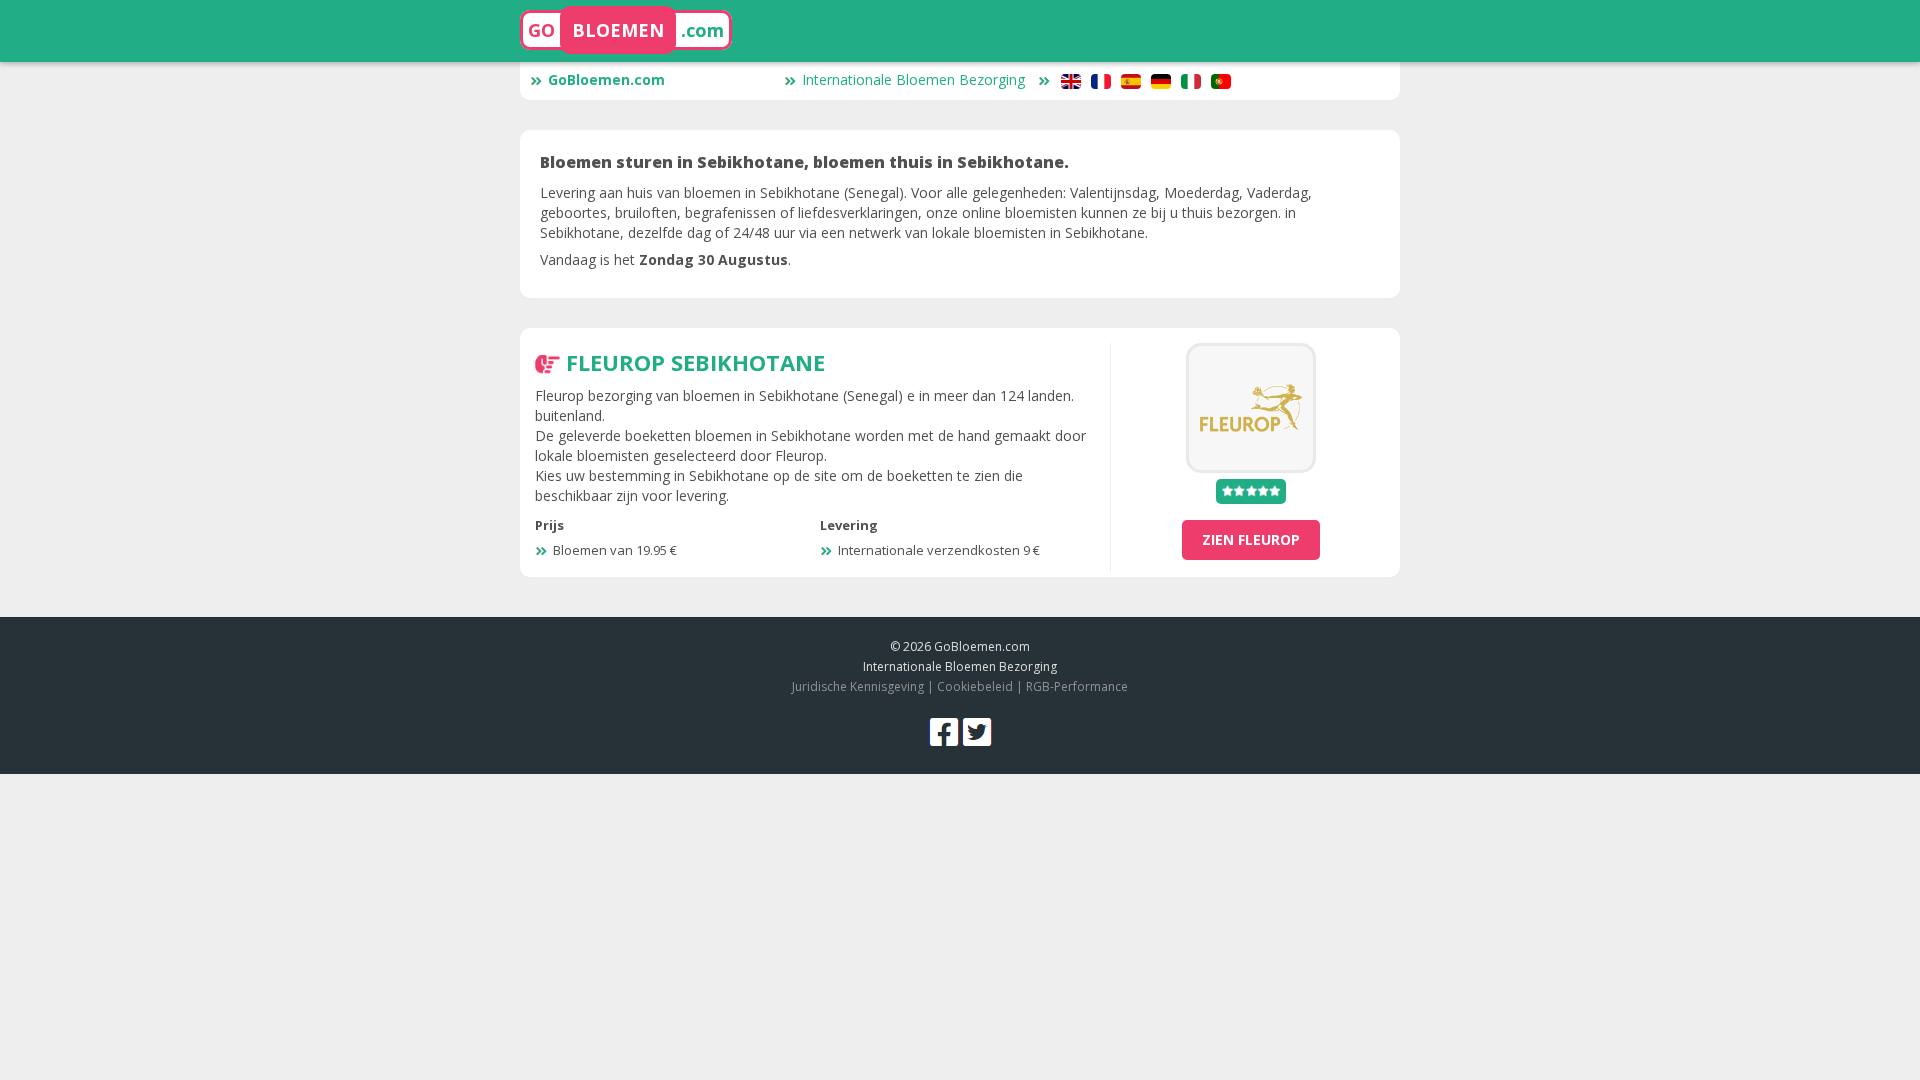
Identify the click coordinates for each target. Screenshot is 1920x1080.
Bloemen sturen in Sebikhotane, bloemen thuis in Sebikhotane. (804, 162)
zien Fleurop (1251, 539)
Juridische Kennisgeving (858, 686)
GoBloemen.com (606, 79)
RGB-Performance (1077, 686)
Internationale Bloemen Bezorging (913, 79)
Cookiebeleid (976, 686)
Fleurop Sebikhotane (695, 362)
